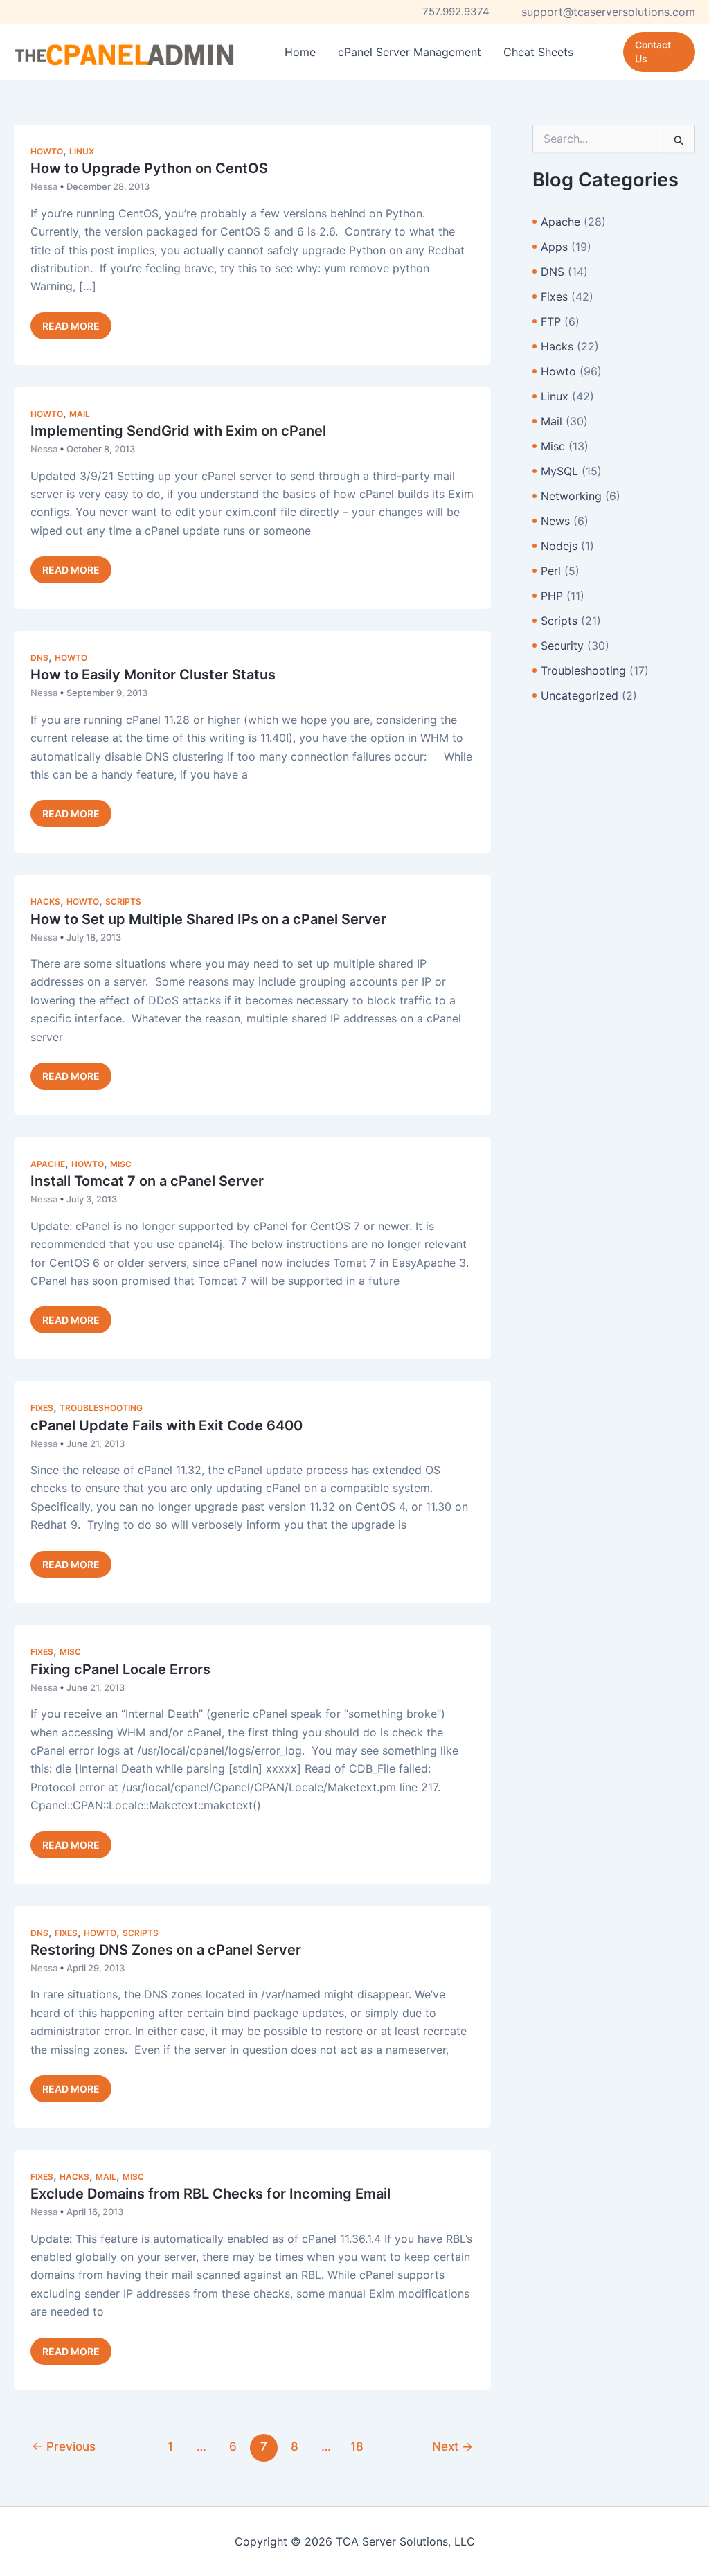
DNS (39, 658)
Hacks (45, 901)
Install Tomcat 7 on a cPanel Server (147, 1181)
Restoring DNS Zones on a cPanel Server (166, 1950)
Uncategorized (580, 695)
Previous (64, 2446)
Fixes (42, 1408)
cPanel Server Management (410, 52)
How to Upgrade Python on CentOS (149, 168)
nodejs (559, 546)
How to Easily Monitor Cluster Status (153, 675)
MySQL (559, 471)
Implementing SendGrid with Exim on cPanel (178, 431)
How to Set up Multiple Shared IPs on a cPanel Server (208, 919)
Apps (554, 247)
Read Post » (71, 329)
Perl (551, 571)
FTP (551, 321)
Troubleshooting (101, 1408)
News (555, 521)
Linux (82, 151)
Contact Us (653, 52)
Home (300, 52)
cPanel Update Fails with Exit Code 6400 (167, 1425)
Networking (571, 496)
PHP (552, 596)
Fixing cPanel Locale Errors (120, 1669)
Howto (47, 151)
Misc (121, 1164)
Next (452, 2446)
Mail (80, 414)
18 (357, 2446)
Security (562, 646)
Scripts (123, 901)
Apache (48, 1164)
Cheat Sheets (538, 52)
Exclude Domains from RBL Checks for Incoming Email (210, 2194)
